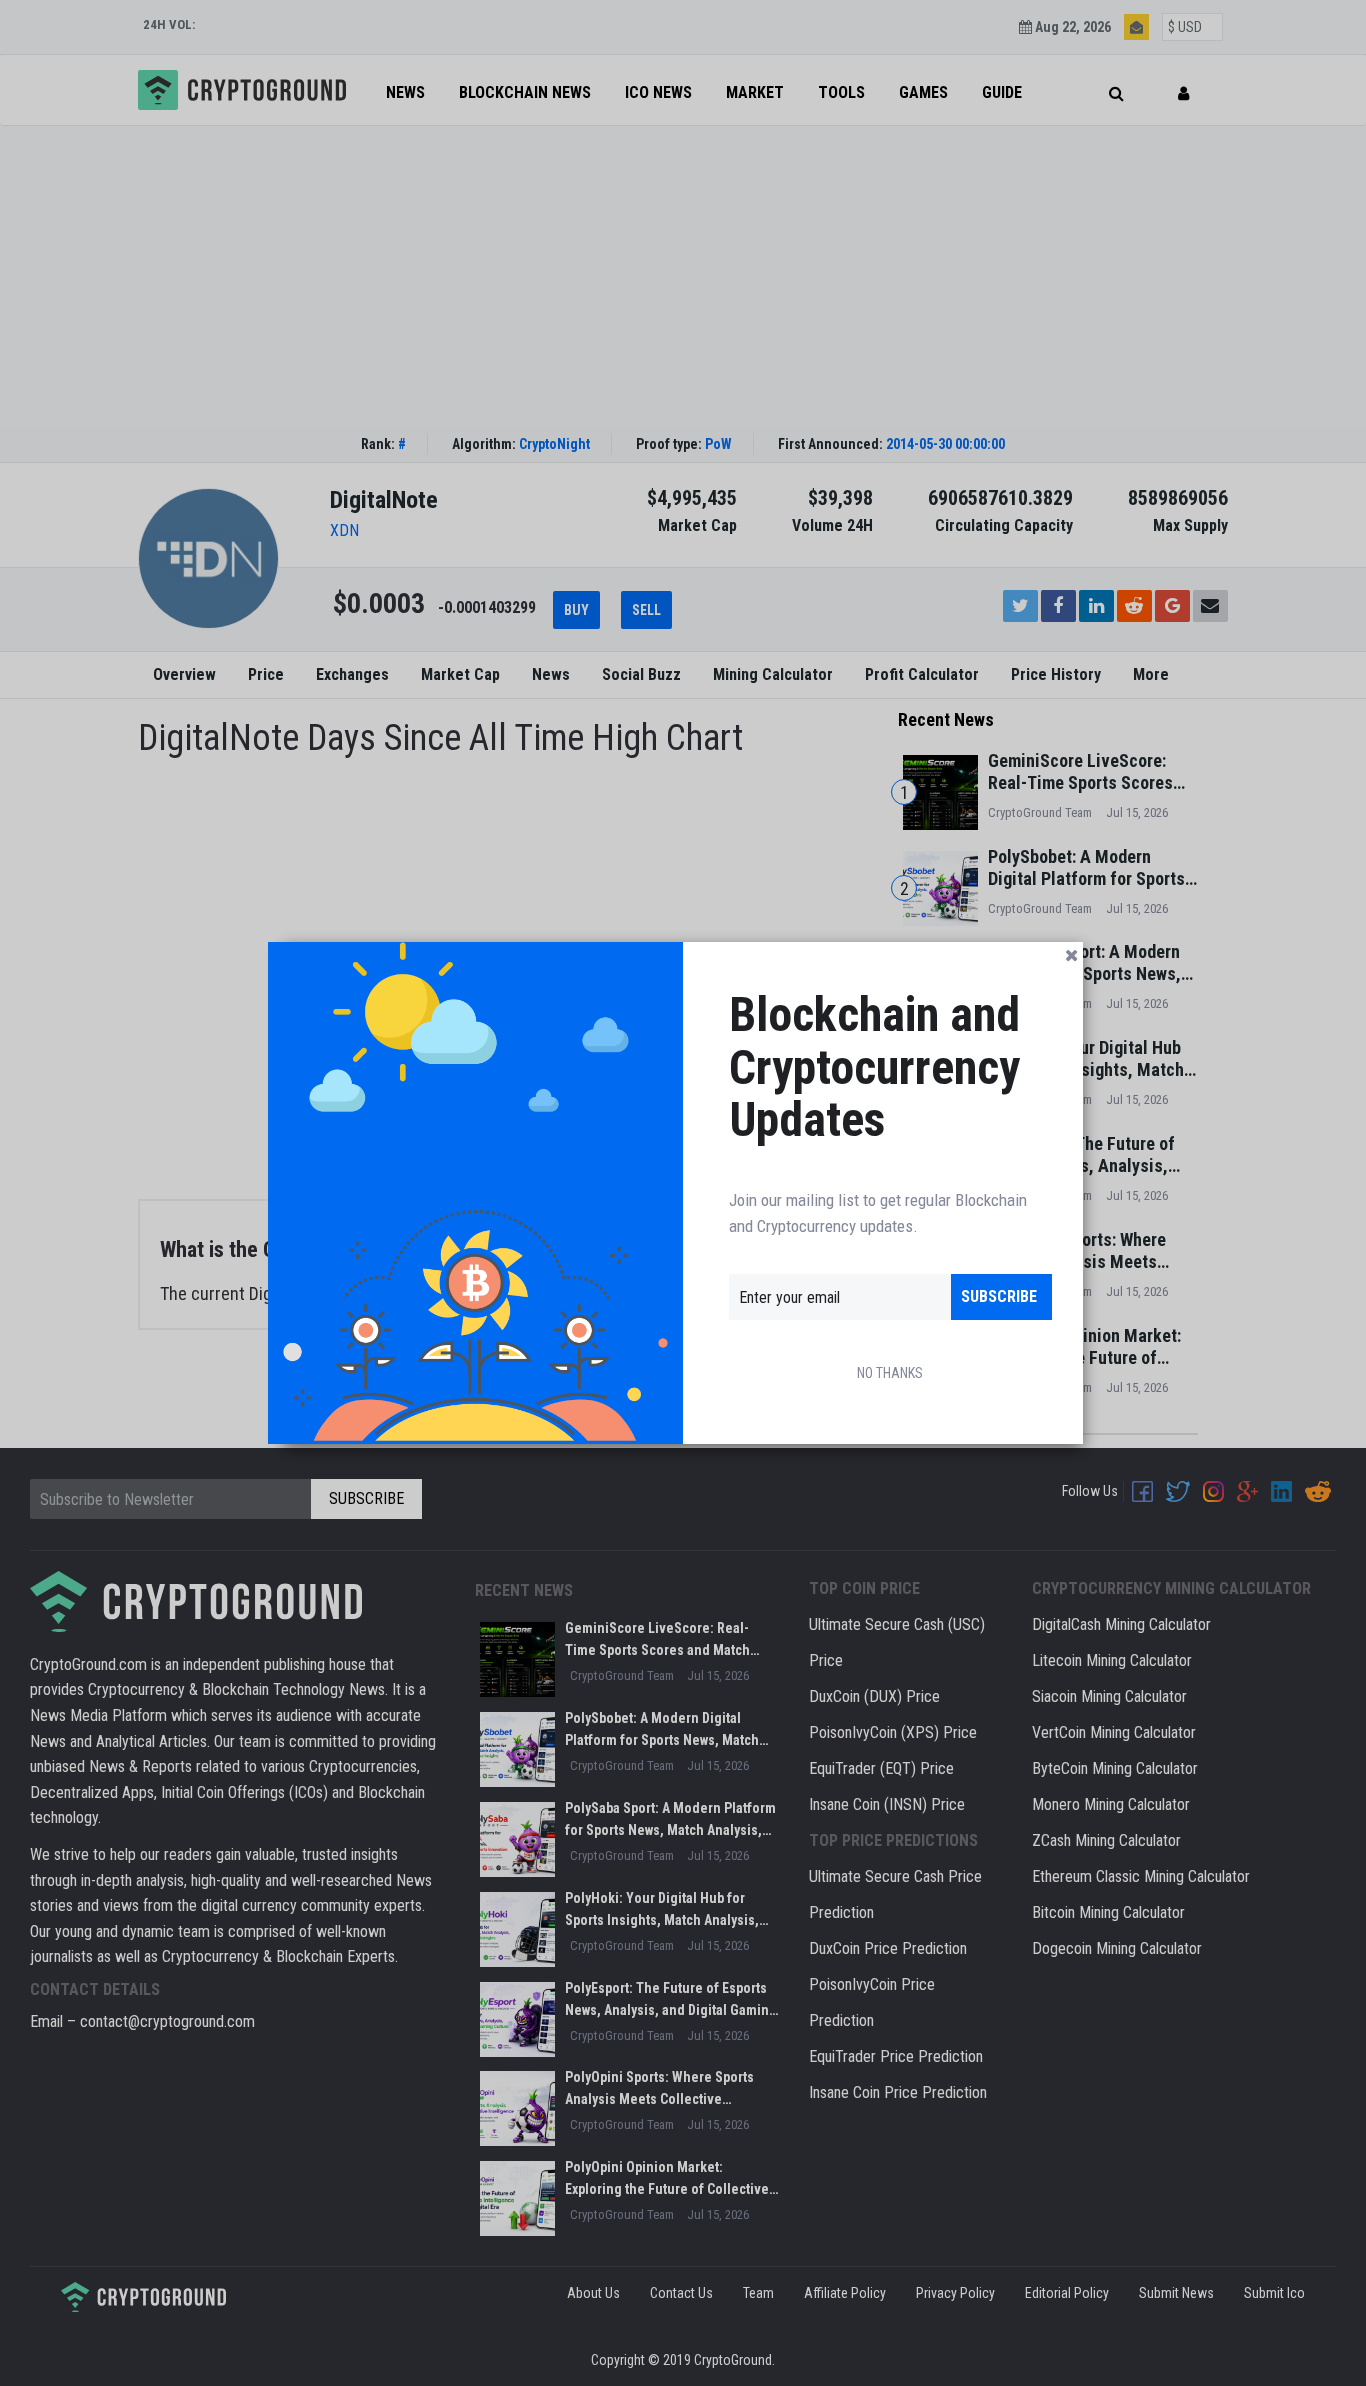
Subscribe (999, 1296)
